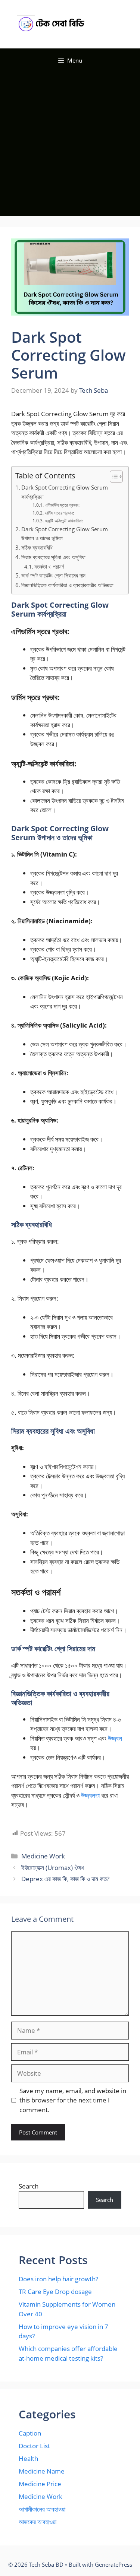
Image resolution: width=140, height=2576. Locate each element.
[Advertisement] (70, 146)
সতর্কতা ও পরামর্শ (49, 567)
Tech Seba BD (103, 24)
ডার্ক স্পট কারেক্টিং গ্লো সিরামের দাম (53, 575)
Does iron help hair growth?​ (58, 2279)
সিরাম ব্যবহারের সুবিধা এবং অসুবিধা (53, 557)
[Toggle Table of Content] (113, 477)
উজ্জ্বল (115, 1738)
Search (29, 2186)
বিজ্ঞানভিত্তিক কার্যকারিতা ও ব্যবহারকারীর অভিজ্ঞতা (67, 585)
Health (28, 2458)
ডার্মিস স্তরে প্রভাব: (59, 513)
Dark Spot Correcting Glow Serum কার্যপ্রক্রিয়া (65, 492)
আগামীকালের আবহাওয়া (42, 2509)
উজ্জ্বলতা (90, 1795)
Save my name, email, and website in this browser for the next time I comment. (73, 2100)
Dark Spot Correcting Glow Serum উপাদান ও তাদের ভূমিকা (65, 534)
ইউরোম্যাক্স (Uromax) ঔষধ (52, 1868)
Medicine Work (43, 1856)
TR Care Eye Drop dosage (55, 2292)
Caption (30, 2433)
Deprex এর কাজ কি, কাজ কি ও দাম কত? (65, 1879)
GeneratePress (113, 2564)
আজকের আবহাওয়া (38, 2522)
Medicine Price (40, 2484)
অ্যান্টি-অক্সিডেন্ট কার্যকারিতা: (64, 521)
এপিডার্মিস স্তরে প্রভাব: (62, 505)
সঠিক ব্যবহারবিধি (37, 547)
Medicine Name (42, 2471)
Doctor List (34, 2446)
